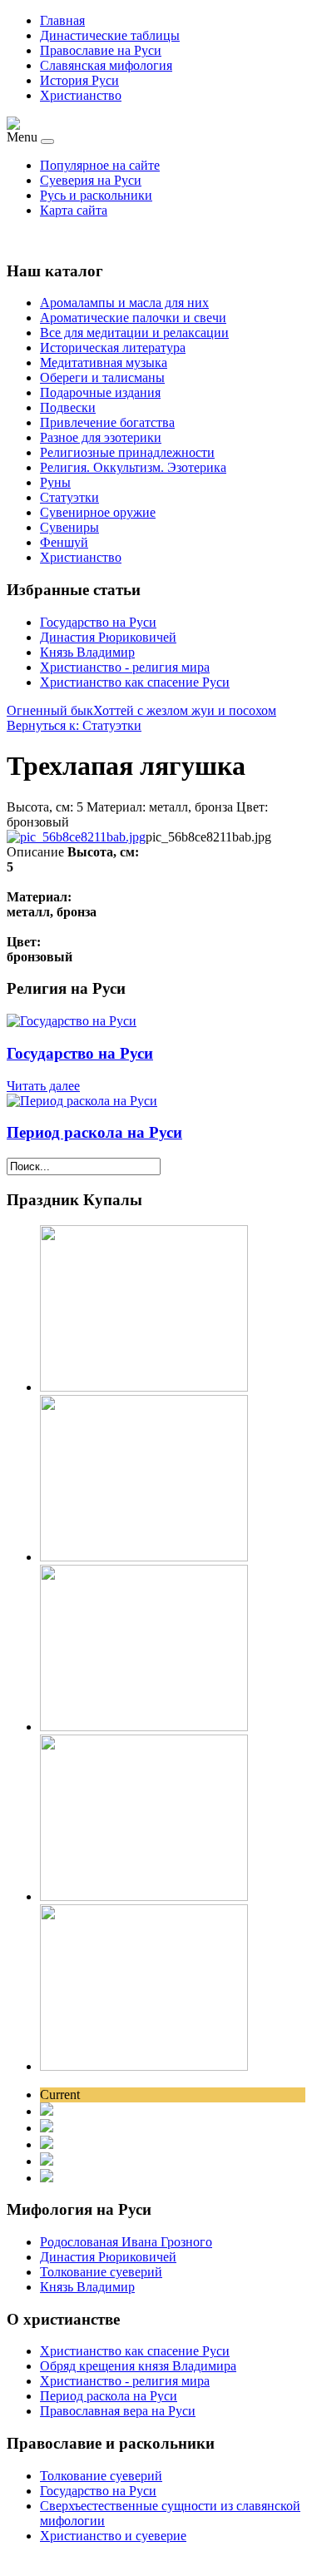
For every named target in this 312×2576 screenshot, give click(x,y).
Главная (62, 20)
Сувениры (69, 527)
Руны (55, 482)
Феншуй (64, 542)
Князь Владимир (87, 652)
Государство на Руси (98, 622)
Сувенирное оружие (98, 512)
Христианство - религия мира (125, 667)
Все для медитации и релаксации (134, 333)
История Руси (79, 80)
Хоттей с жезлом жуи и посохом (185, 710)
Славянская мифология (106, 65)
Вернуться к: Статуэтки (74, 725)
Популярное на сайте (100, 165)
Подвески (68, 407)
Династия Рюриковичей (108, 637)
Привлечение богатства (107, 422)
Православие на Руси (101, 50)
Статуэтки (69, 497)
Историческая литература (113, 347)
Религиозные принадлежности (127, 452)
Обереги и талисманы (102, 377)
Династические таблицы (110, 35)
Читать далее (43, 1086)
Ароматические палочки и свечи (133, 318)
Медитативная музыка (104, 362)
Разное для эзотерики (101, 437)
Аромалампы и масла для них (124, 303)
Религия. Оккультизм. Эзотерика (133, 467)
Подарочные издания (100, 392)
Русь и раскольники (96, 195)
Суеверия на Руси (91, 180)
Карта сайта (74, 210)
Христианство (81, 95)
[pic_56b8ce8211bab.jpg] (76, 837)
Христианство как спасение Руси (135, 682)
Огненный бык (50, 710)
